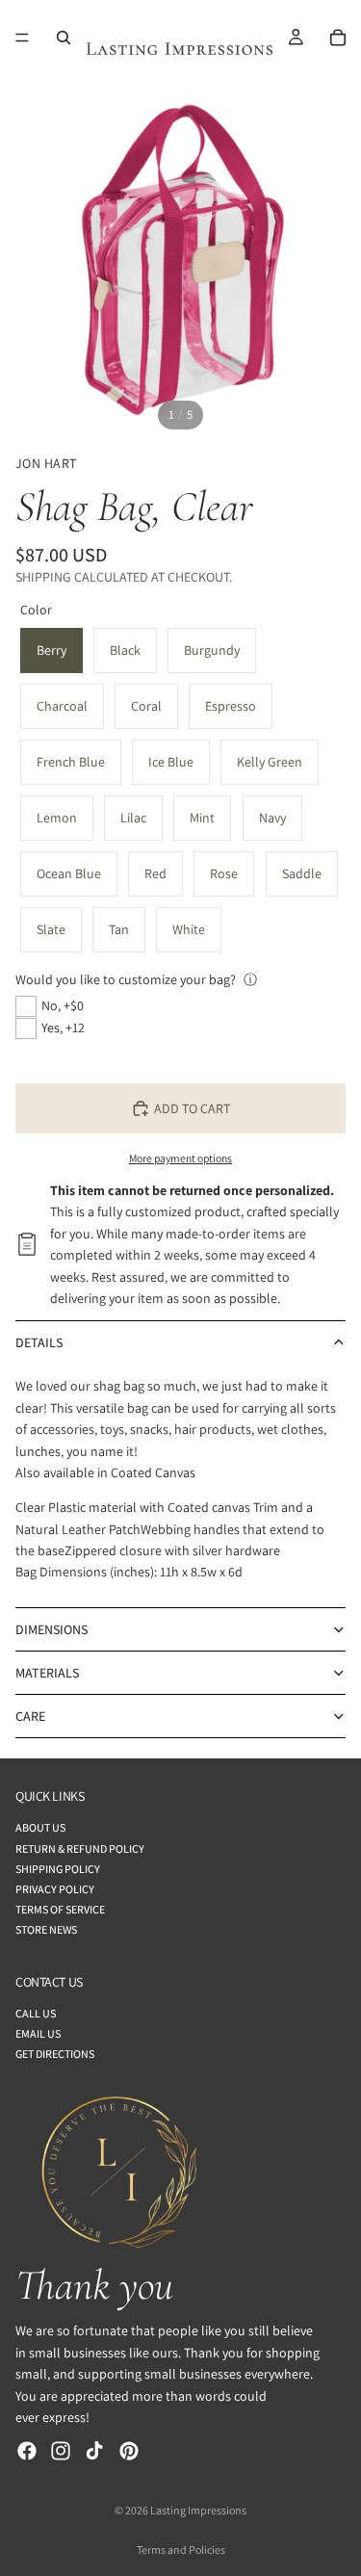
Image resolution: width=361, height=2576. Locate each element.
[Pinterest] (129, 2451)
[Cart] (338, 38)
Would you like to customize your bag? (126, 979)
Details (39, 1342)
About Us (40, 1827)
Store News (46, 1929)
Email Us (38, 2033)
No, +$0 (63, 1005)
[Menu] (22, 38)
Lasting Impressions (198, 2510)
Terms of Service (60, 1909)
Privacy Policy (55, 1888)
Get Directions (55, 2054)
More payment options (180, 1158)
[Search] (64, 38)
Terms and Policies (181, 2550)
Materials (47, 1673)
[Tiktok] (94, 2451)
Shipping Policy (58, 1868)
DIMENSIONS (52, 1629)
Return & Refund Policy (80, 1847)
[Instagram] (61, 2451)
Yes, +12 (63, 1028)
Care (30, 1716)
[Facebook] (27, 2451)
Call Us (36, 2012)
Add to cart (192, 1108)
